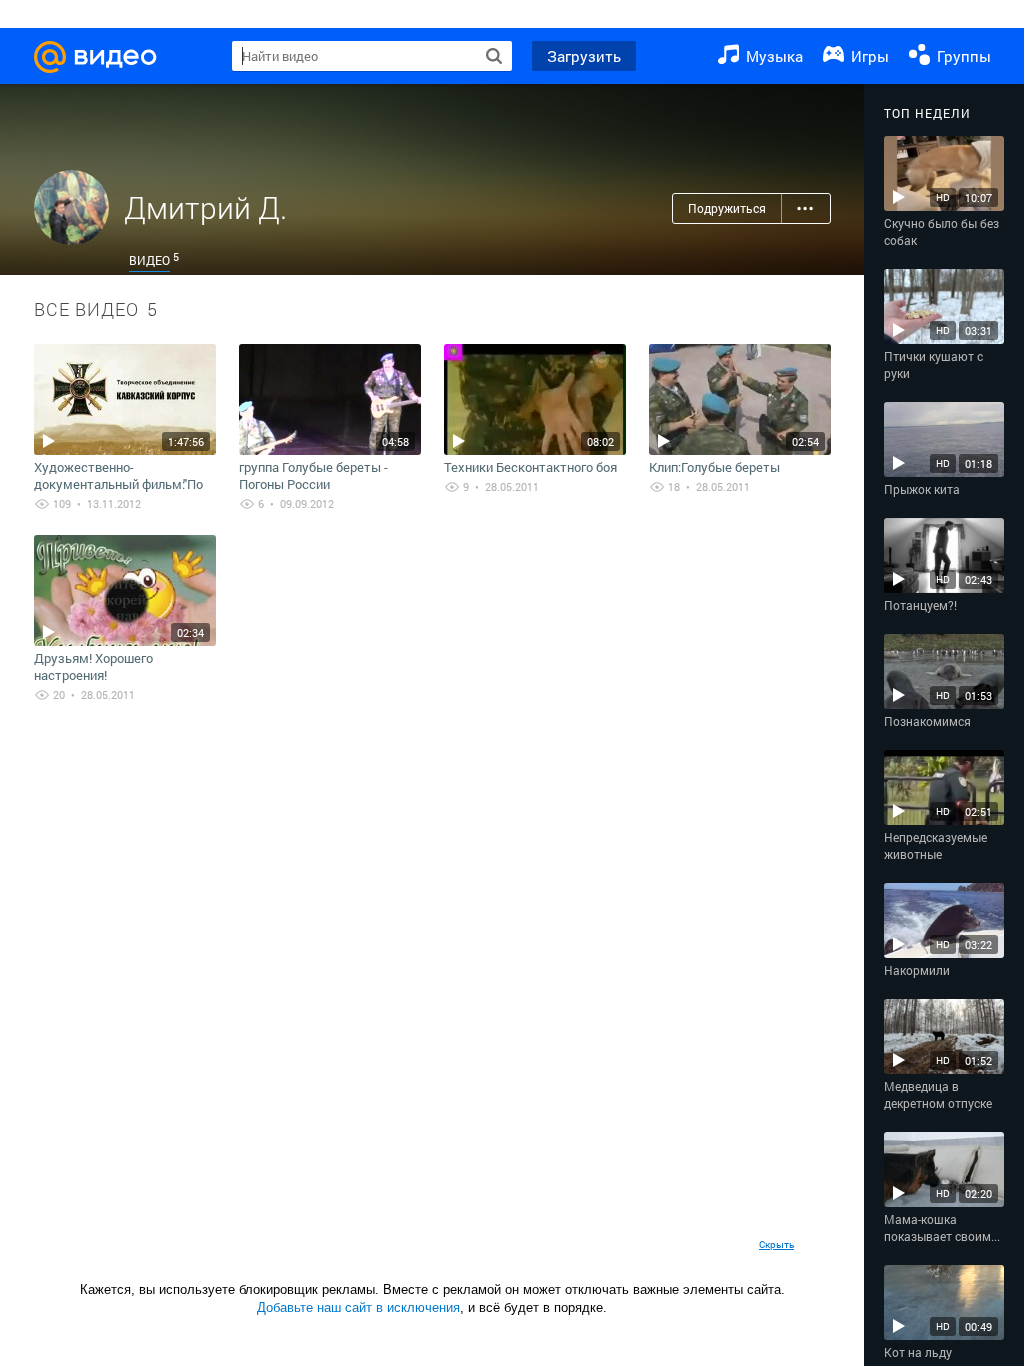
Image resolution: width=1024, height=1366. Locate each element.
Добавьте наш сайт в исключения (358, 1307)
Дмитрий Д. (205, 207)
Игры (868, 56)
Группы (962, 56)
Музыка (772, 56)
